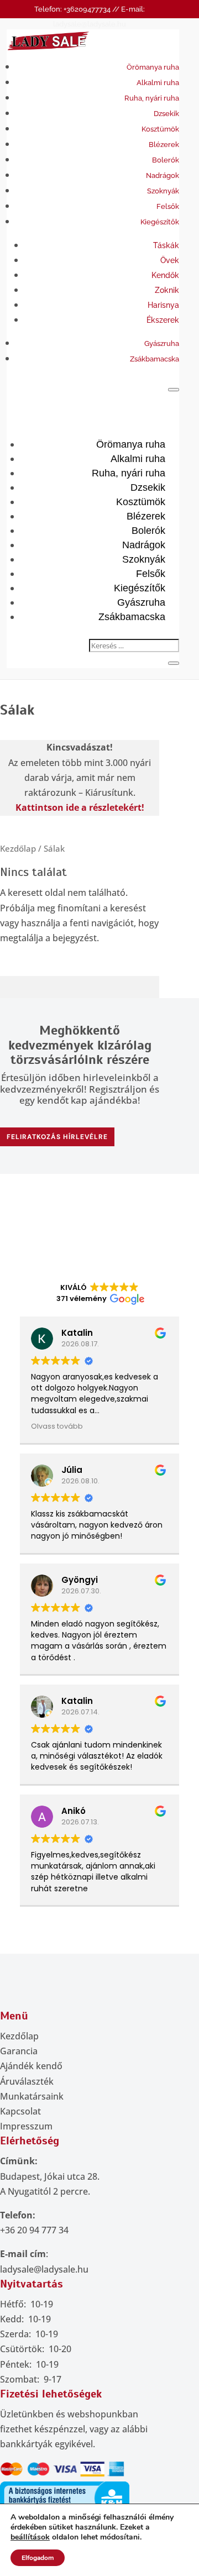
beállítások (30, 2537)
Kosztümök (160, 129)
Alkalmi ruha (158, 83)
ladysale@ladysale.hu (44, 2269)
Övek (170, 260)
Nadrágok (163, 175)
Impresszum (26, 2126)
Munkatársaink (32, 2096)
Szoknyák (163, 191)
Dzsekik (166, 114)
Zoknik (167, 290)
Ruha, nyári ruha (152, 98)
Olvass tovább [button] (57, 1426)
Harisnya (163, 305)
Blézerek (164, 145)
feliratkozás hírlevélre (57, 1137)
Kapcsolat (20, 2111)
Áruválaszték (27, 2081)
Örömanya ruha (153, 67)
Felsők (168, 206)
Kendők (165, 275)
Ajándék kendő (31, 2066)
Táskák (166, 245)
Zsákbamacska (155, 359)
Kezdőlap (18, 848)
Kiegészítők (160, 222)
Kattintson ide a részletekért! (80, 807)
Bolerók (166, 160)
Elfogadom (38, 2558)
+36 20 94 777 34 (34, 2230)
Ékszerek (163, 320)
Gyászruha (162, 343)
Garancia (19, 2051)
